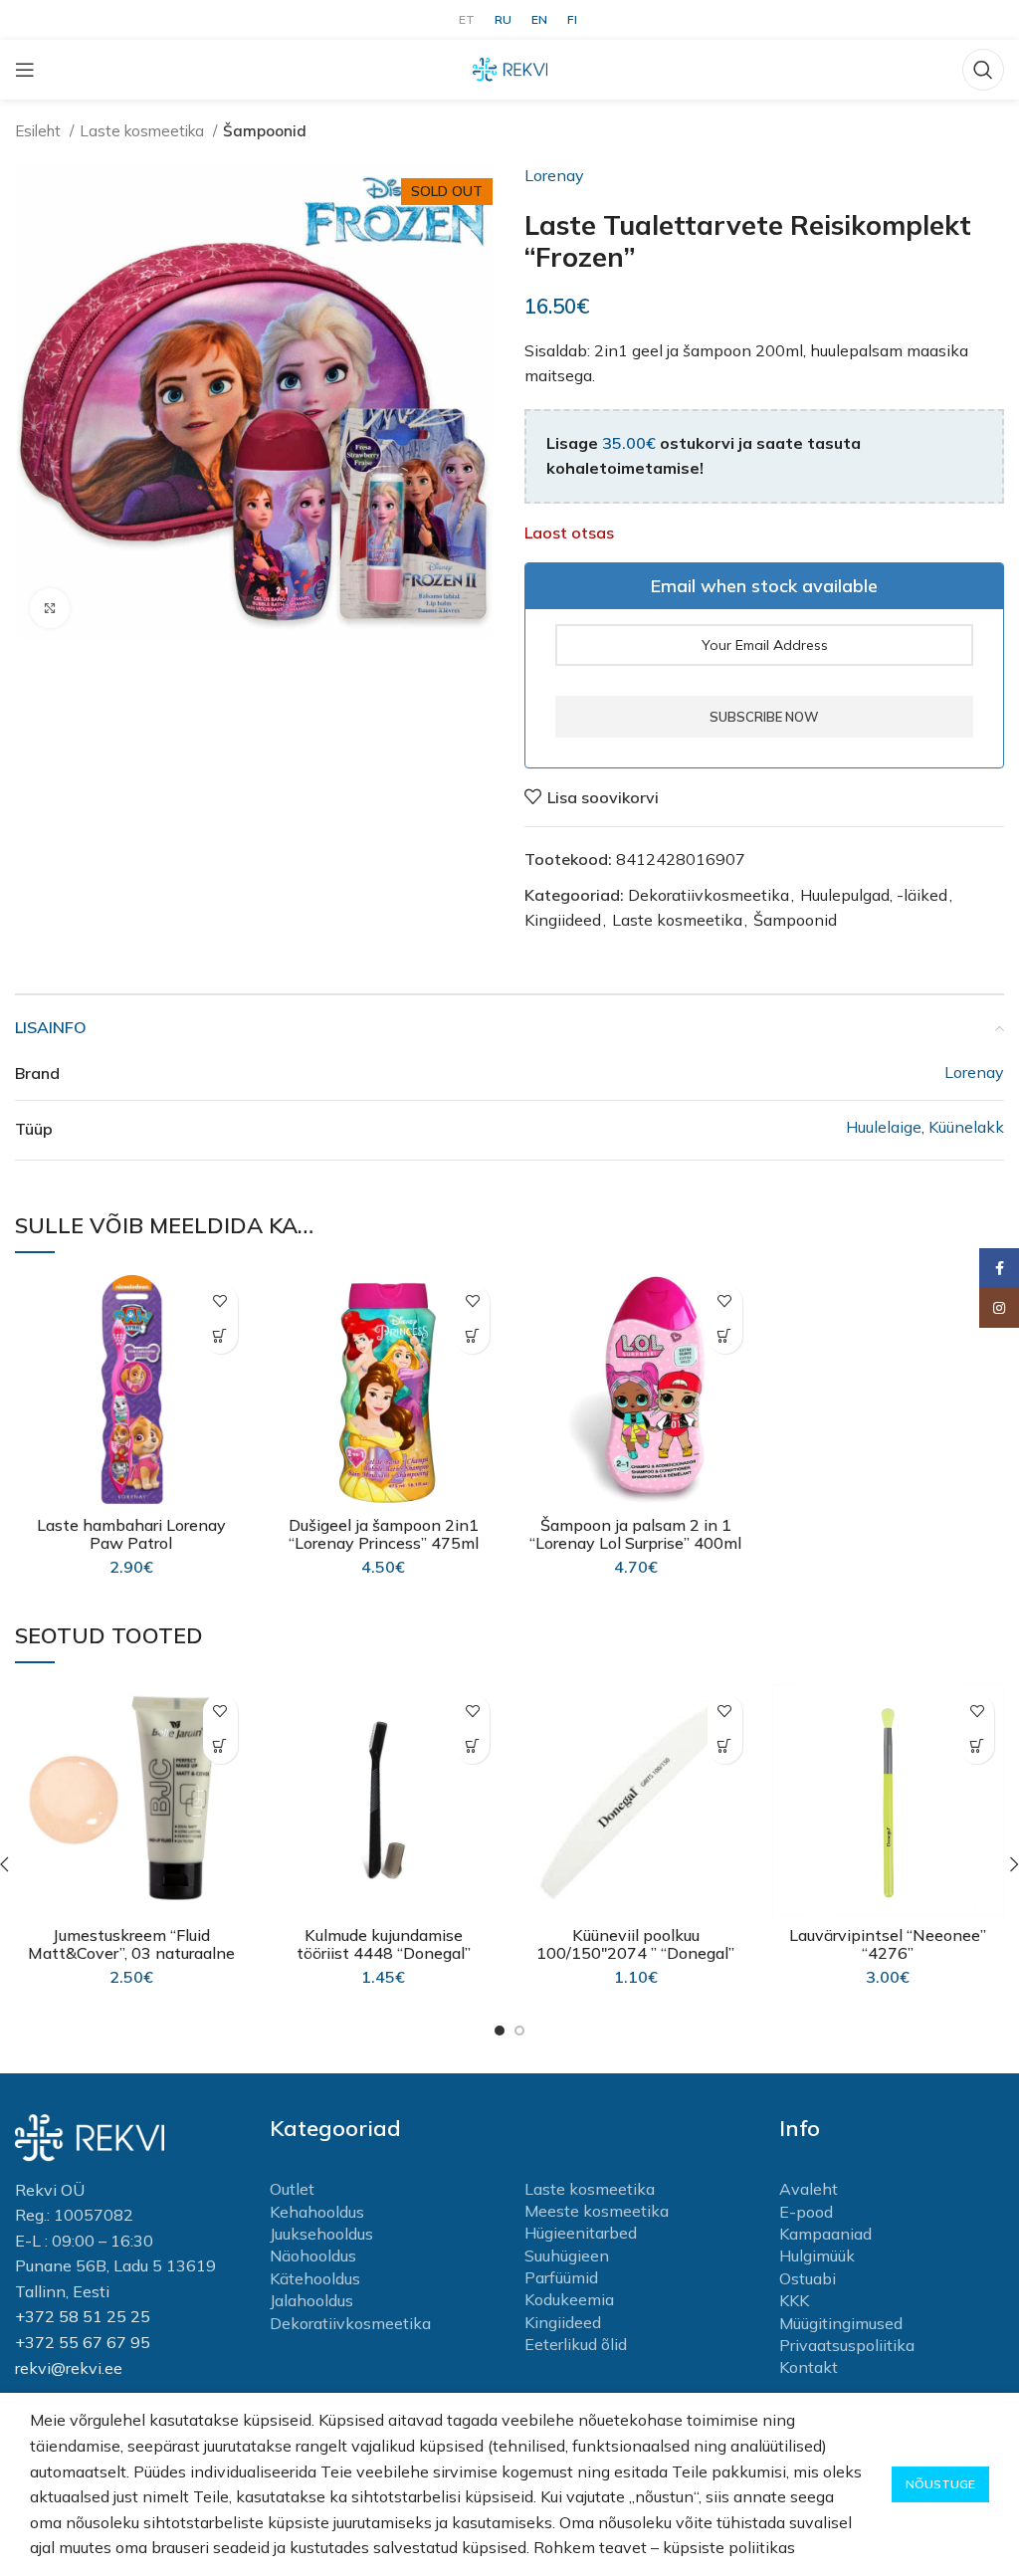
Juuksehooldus (321, 2234)
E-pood (806, 2212)
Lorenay (554, 175)
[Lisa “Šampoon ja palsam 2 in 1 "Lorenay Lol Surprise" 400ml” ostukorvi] (725, 1336)
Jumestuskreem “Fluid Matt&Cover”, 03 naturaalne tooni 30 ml (131, 1953)
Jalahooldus (311, 2300)
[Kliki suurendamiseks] (50, 608)
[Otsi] (983, 70)
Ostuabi (808, 2278)
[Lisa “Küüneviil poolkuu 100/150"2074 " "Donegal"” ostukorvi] (725, 1746)
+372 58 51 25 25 (83, 2316)
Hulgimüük (817, 2255)
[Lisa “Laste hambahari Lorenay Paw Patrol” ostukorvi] (220, 1336)
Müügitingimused (841, 2323)
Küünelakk (966, 1127)
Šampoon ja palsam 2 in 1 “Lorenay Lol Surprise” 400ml (635, 1534)
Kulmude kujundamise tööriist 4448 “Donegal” (384, 1944)
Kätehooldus (315, 2278)
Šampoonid (265, 131)
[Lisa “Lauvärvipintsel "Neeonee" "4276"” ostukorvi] (977, 1746)
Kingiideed (563, 920)
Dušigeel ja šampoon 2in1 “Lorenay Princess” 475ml (384, 1534)
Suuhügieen (567, 2255)
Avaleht (809, 2189)
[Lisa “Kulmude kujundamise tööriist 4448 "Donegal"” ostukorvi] (472, 1746)
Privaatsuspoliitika (847, 2345)
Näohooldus (313, 2255)
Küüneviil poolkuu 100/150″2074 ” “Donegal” (635, 1944)
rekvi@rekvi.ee (69, 2368)
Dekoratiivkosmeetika (709, 895)
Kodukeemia (569, 2299)
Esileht (40, 131)
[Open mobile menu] (25, 70)
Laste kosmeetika (144, 131)
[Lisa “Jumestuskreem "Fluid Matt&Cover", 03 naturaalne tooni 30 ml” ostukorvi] (220, 1746)
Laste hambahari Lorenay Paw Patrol (131, 1534)
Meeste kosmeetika (597, 2211)
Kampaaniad (825, 2234)
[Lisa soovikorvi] (220, 1301)
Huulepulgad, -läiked (874, 895)
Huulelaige (884, 1127)
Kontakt (809, 2367)
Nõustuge (940, 2484)
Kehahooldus (317, 2212)
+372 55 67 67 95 (83, 2342)
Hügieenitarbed (581, 2233)
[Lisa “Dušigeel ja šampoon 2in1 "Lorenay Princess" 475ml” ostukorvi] (472, 1336)
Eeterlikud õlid (576, 2344)
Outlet (292, 2189)
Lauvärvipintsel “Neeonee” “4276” (888, 1944)
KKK (794, 2300)
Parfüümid (561, 2277)
